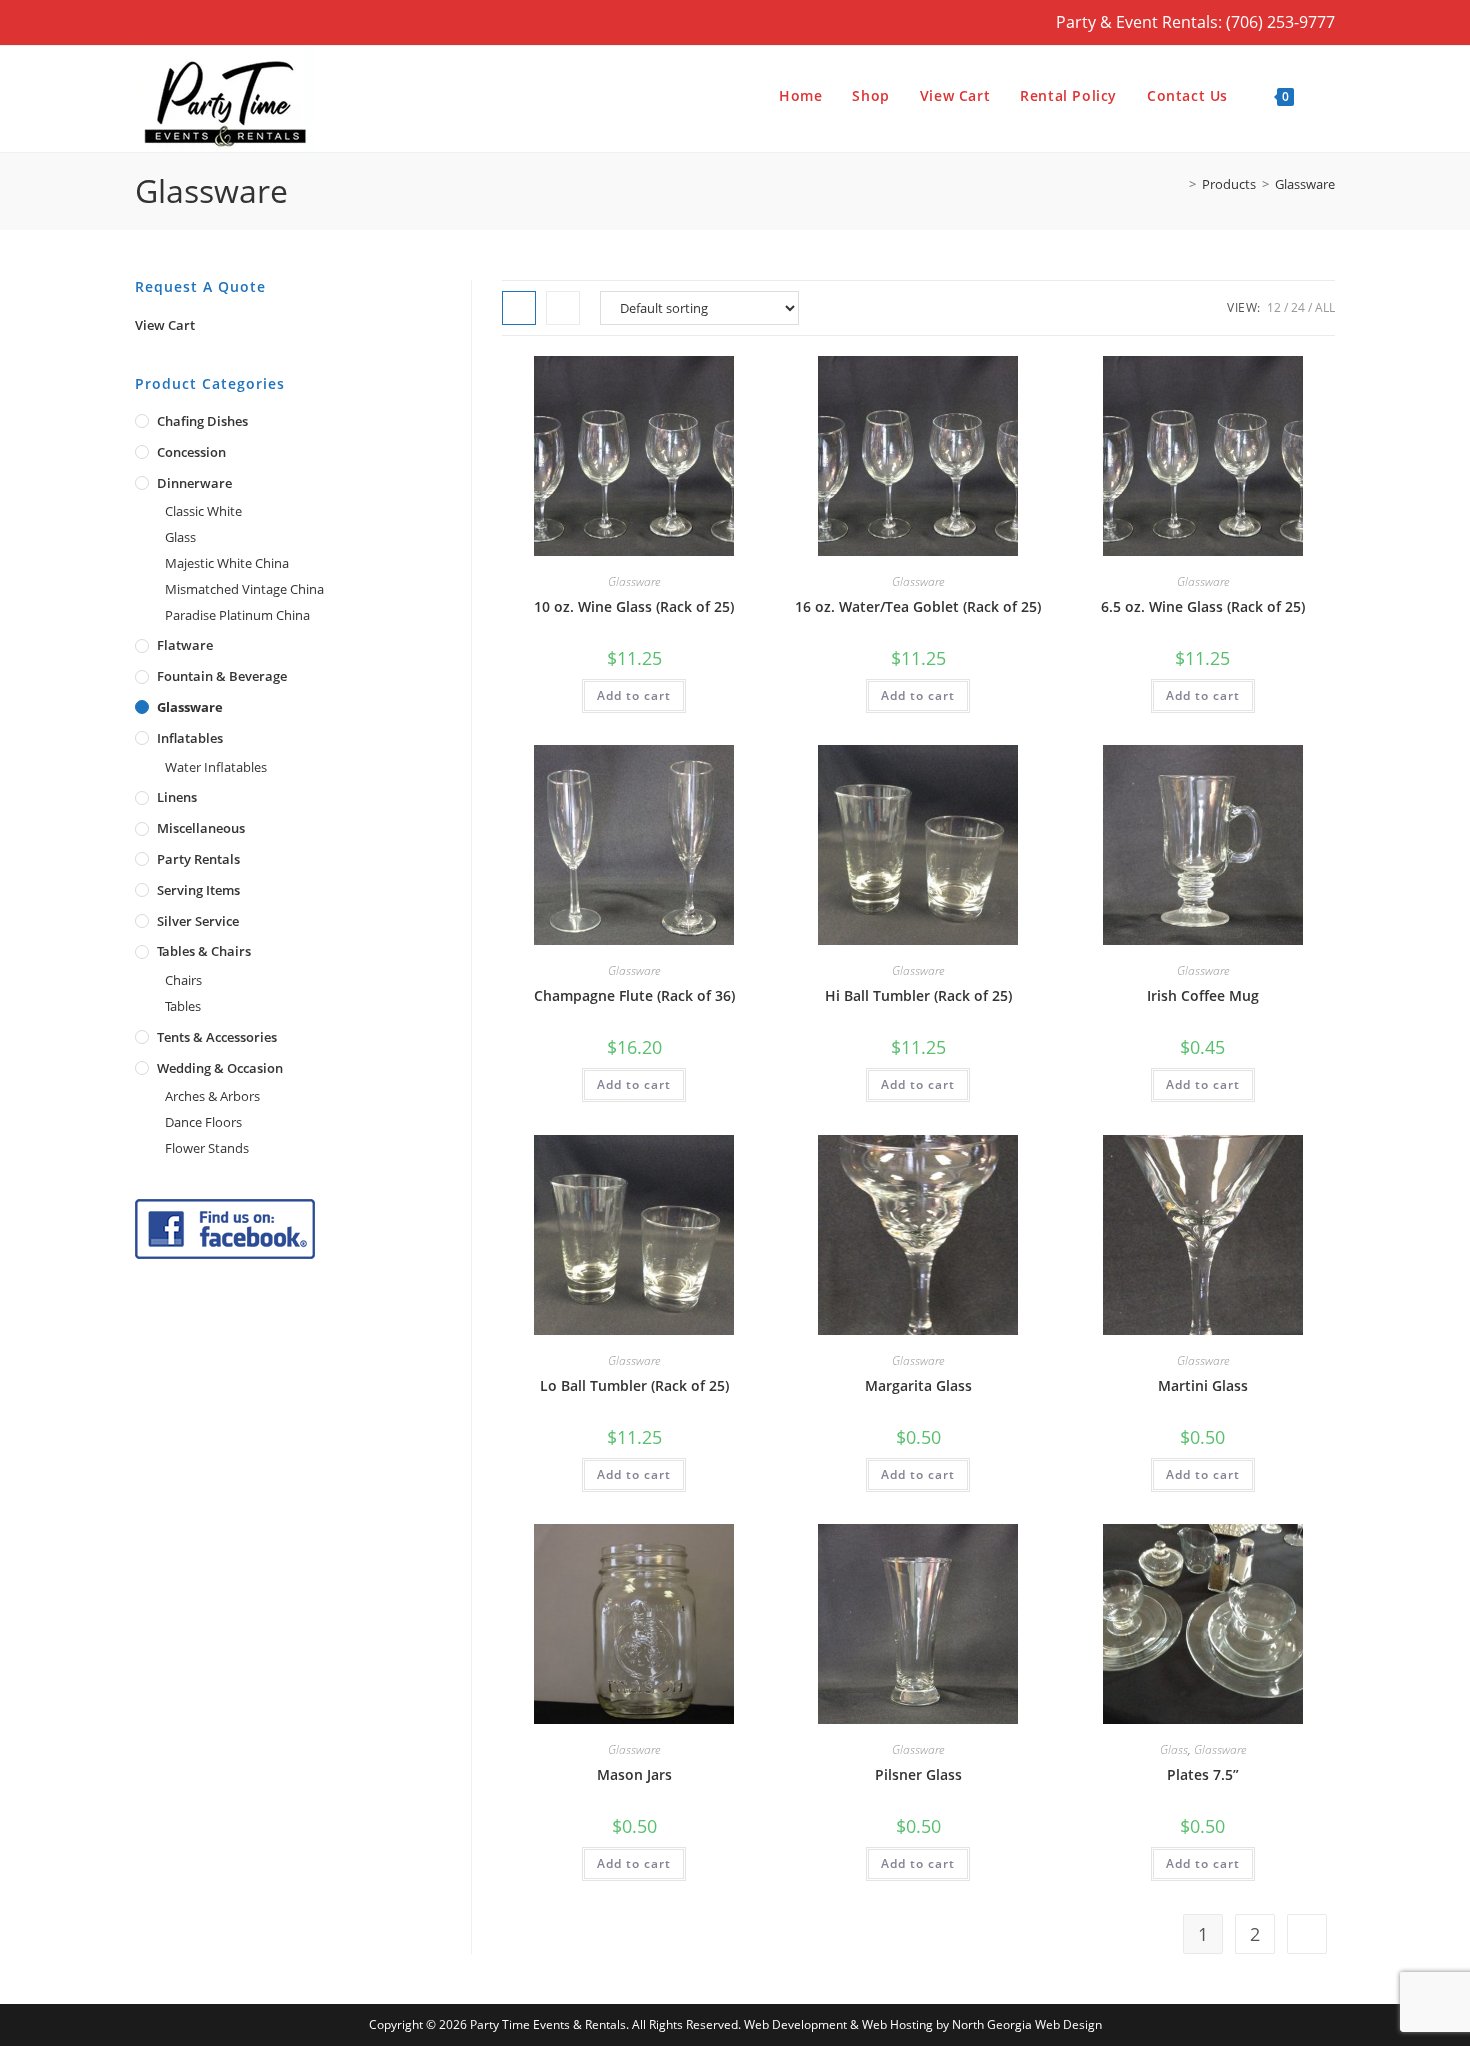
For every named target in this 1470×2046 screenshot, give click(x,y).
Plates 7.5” (1203, 1774)
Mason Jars (634, 1774)
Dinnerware (194, 483)
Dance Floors (203, 1122)
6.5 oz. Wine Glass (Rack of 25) (1203, 606)
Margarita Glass (918, 1385)
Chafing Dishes (202, 421)
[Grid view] (519, 308)
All (1325, 307)
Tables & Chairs (204, 951)
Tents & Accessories (217, 1037)
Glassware (1305, 184)
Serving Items (198, 890)
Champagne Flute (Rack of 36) (634, 995)
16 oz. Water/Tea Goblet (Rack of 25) (918, 606)
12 (1274, 307)
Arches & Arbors (212, 1096)
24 (1298, 307)
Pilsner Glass (918, 1774)
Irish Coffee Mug (1203, 995)
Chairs (183, 980)
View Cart (165, 325)
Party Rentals (198, 859)
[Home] (1178, 184)
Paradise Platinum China (237, 615)
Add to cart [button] (634, 695)
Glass (1174, 1749)
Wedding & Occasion (220, 1068)
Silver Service (198, 921)
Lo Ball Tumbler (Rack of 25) (634, 1385)
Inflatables (190, 738)
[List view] (563, 308)
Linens (177, 797)
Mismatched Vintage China (244, 589)
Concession (191, 452)
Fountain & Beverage (222, 676)
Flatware (185, 645)
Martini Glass (1203, 1385)
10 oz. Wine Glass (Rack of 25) (634, 606)
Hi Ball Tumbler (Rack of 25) (918, 995)
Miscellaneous (201, 828)
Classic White (203, 511)
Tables (183, 1006)
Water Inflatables (216, 767)
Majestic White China (227, 563)
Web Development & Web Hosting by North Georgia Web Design (923, 2024)
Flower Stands (207, 1148)
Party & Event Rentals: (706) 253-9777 (1195, 22)
